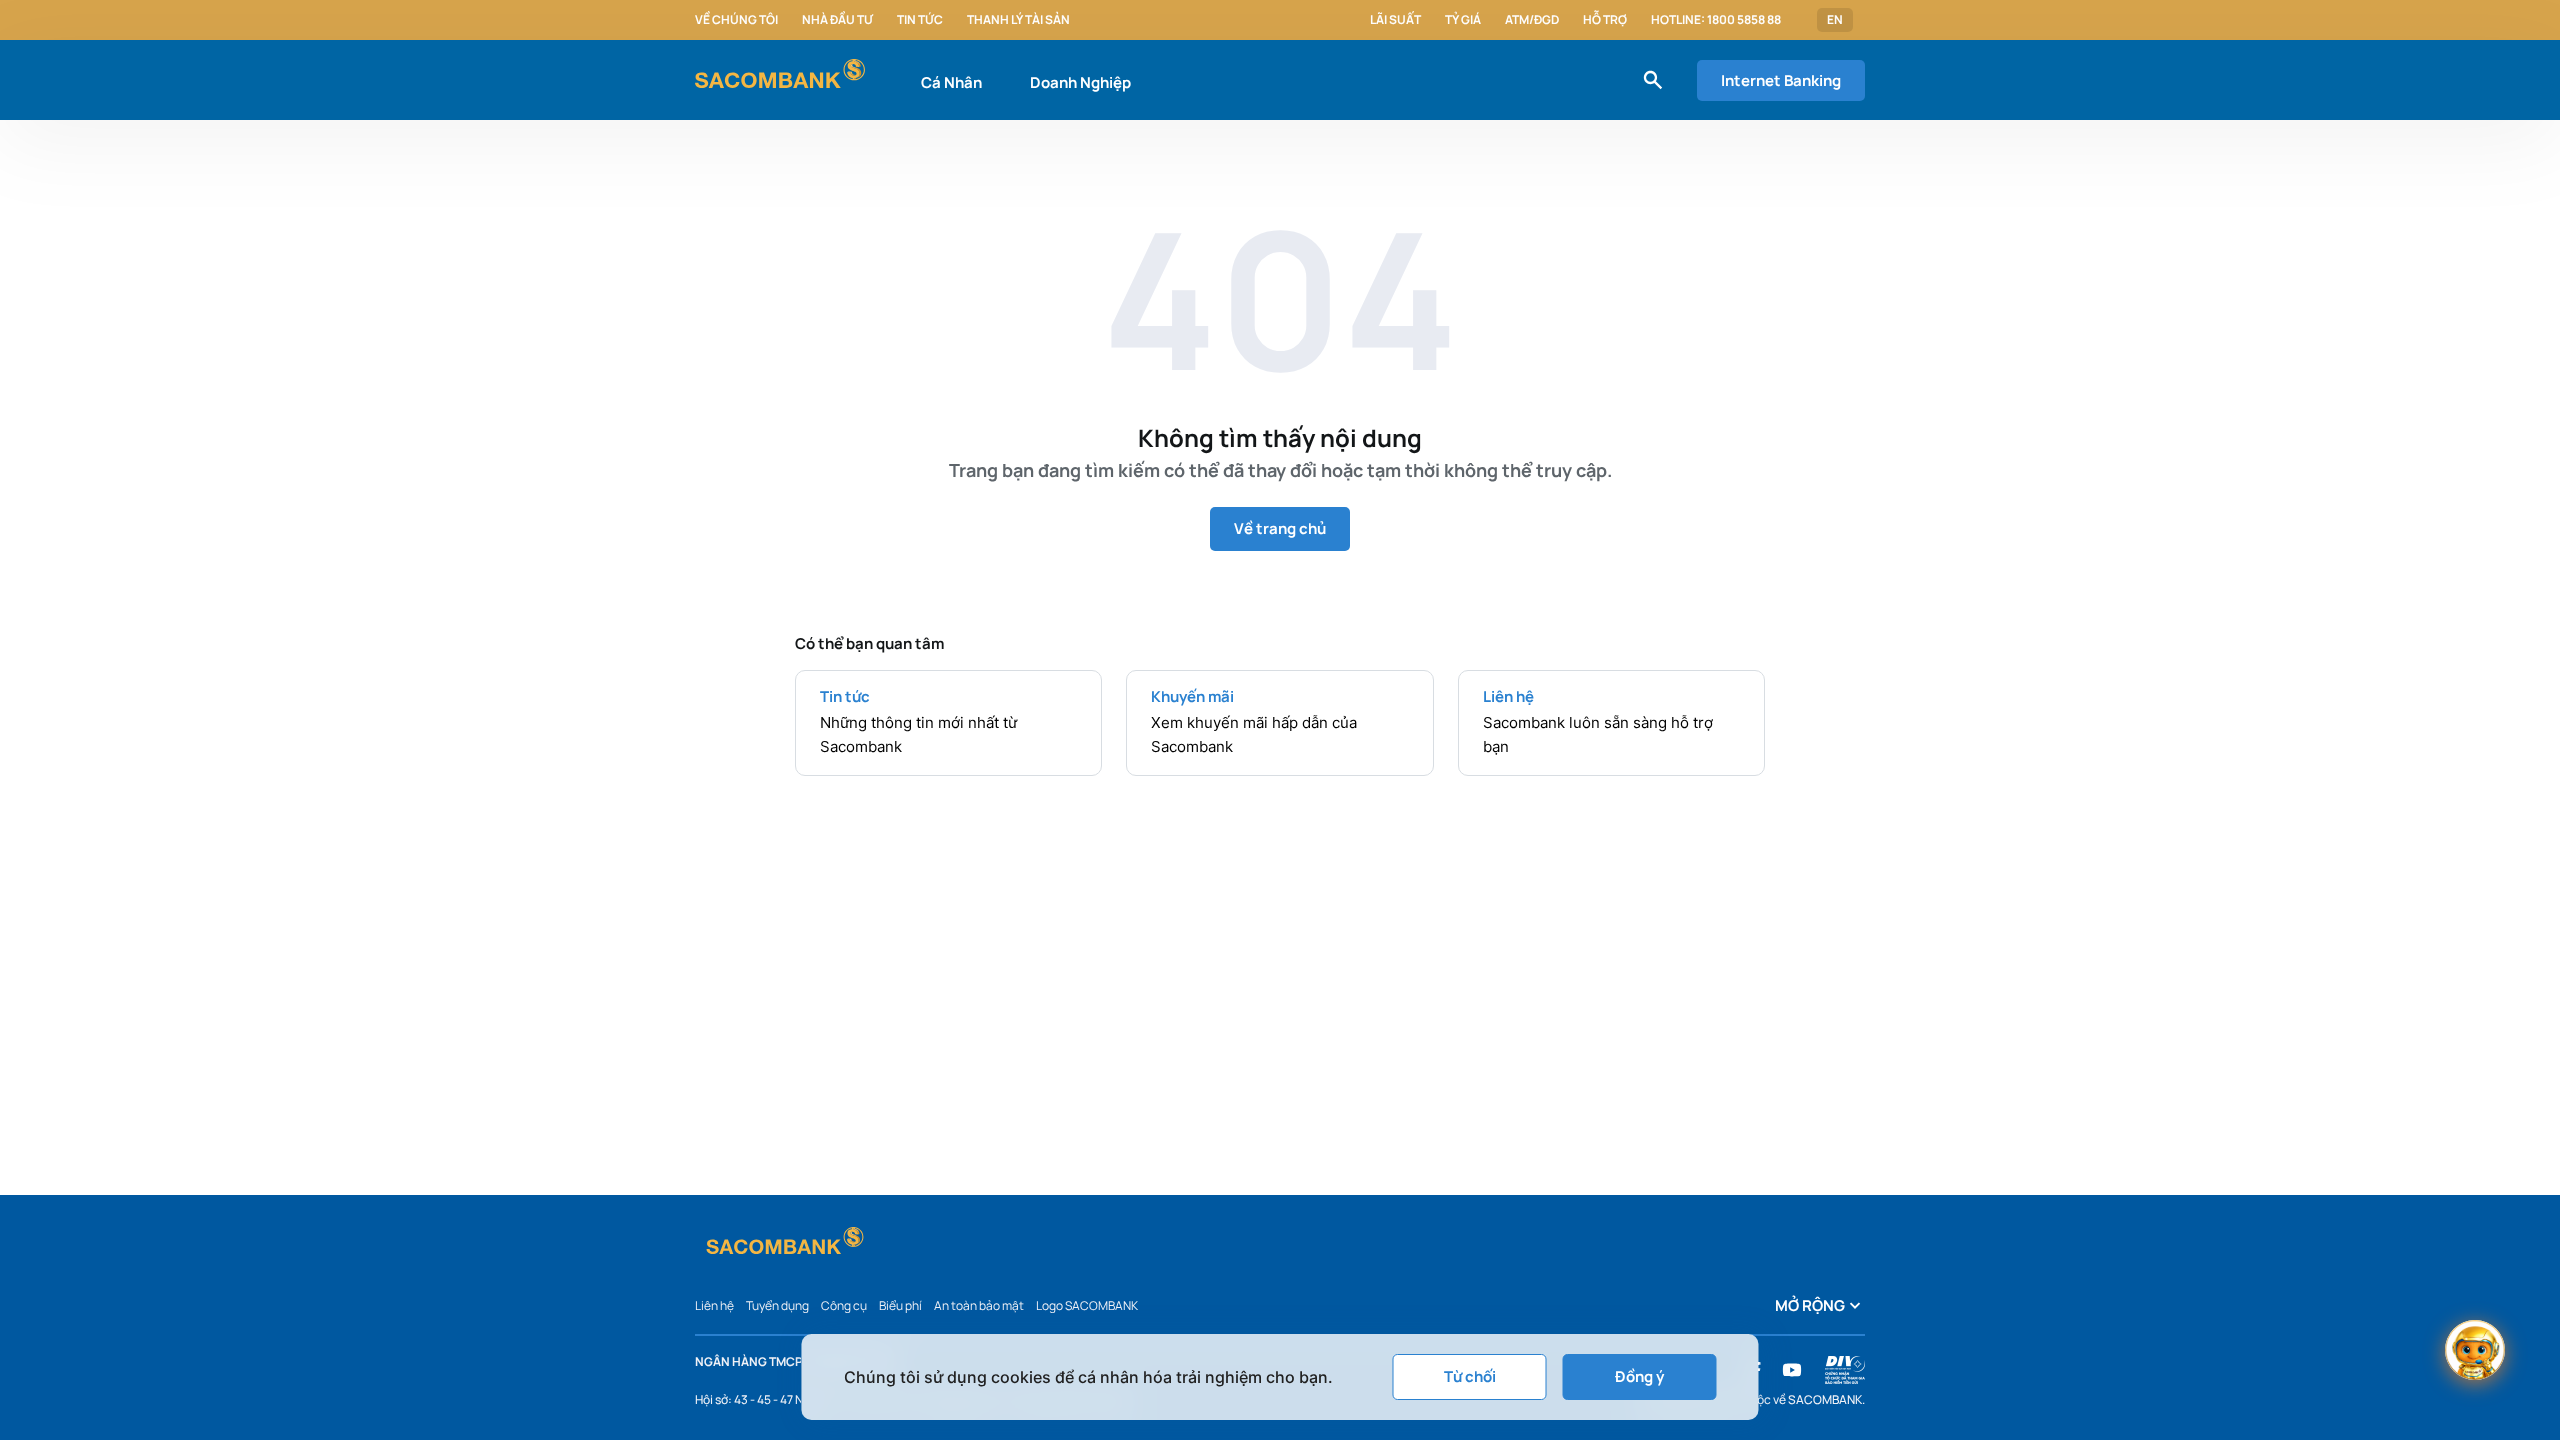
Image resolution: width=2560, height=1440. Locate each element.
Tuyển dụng (777, 1305)
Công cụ (844, 1305)
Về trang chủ (1280, 528)
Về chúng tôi (736, 20)
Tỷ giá (1463, 20)
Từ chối (1470, 1376)
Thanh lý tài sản (1018, 20)
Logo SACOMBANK (1087, 1305)
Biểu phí (900, 1305)
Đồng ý (1639, 1376)
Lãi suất (1395, 20)
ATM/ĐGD (1532, 20)
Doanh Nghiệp (1080, 82)
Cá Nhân (951, 82)
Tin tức (920, 20)
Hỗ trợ (1605, 20)
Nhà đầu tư (837, 20)
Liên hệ (714, 1305)
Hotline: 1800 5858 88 (1716, 20)
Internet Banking (1781, 80)
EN (1835, 20)
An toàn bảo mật (979, 1305)
